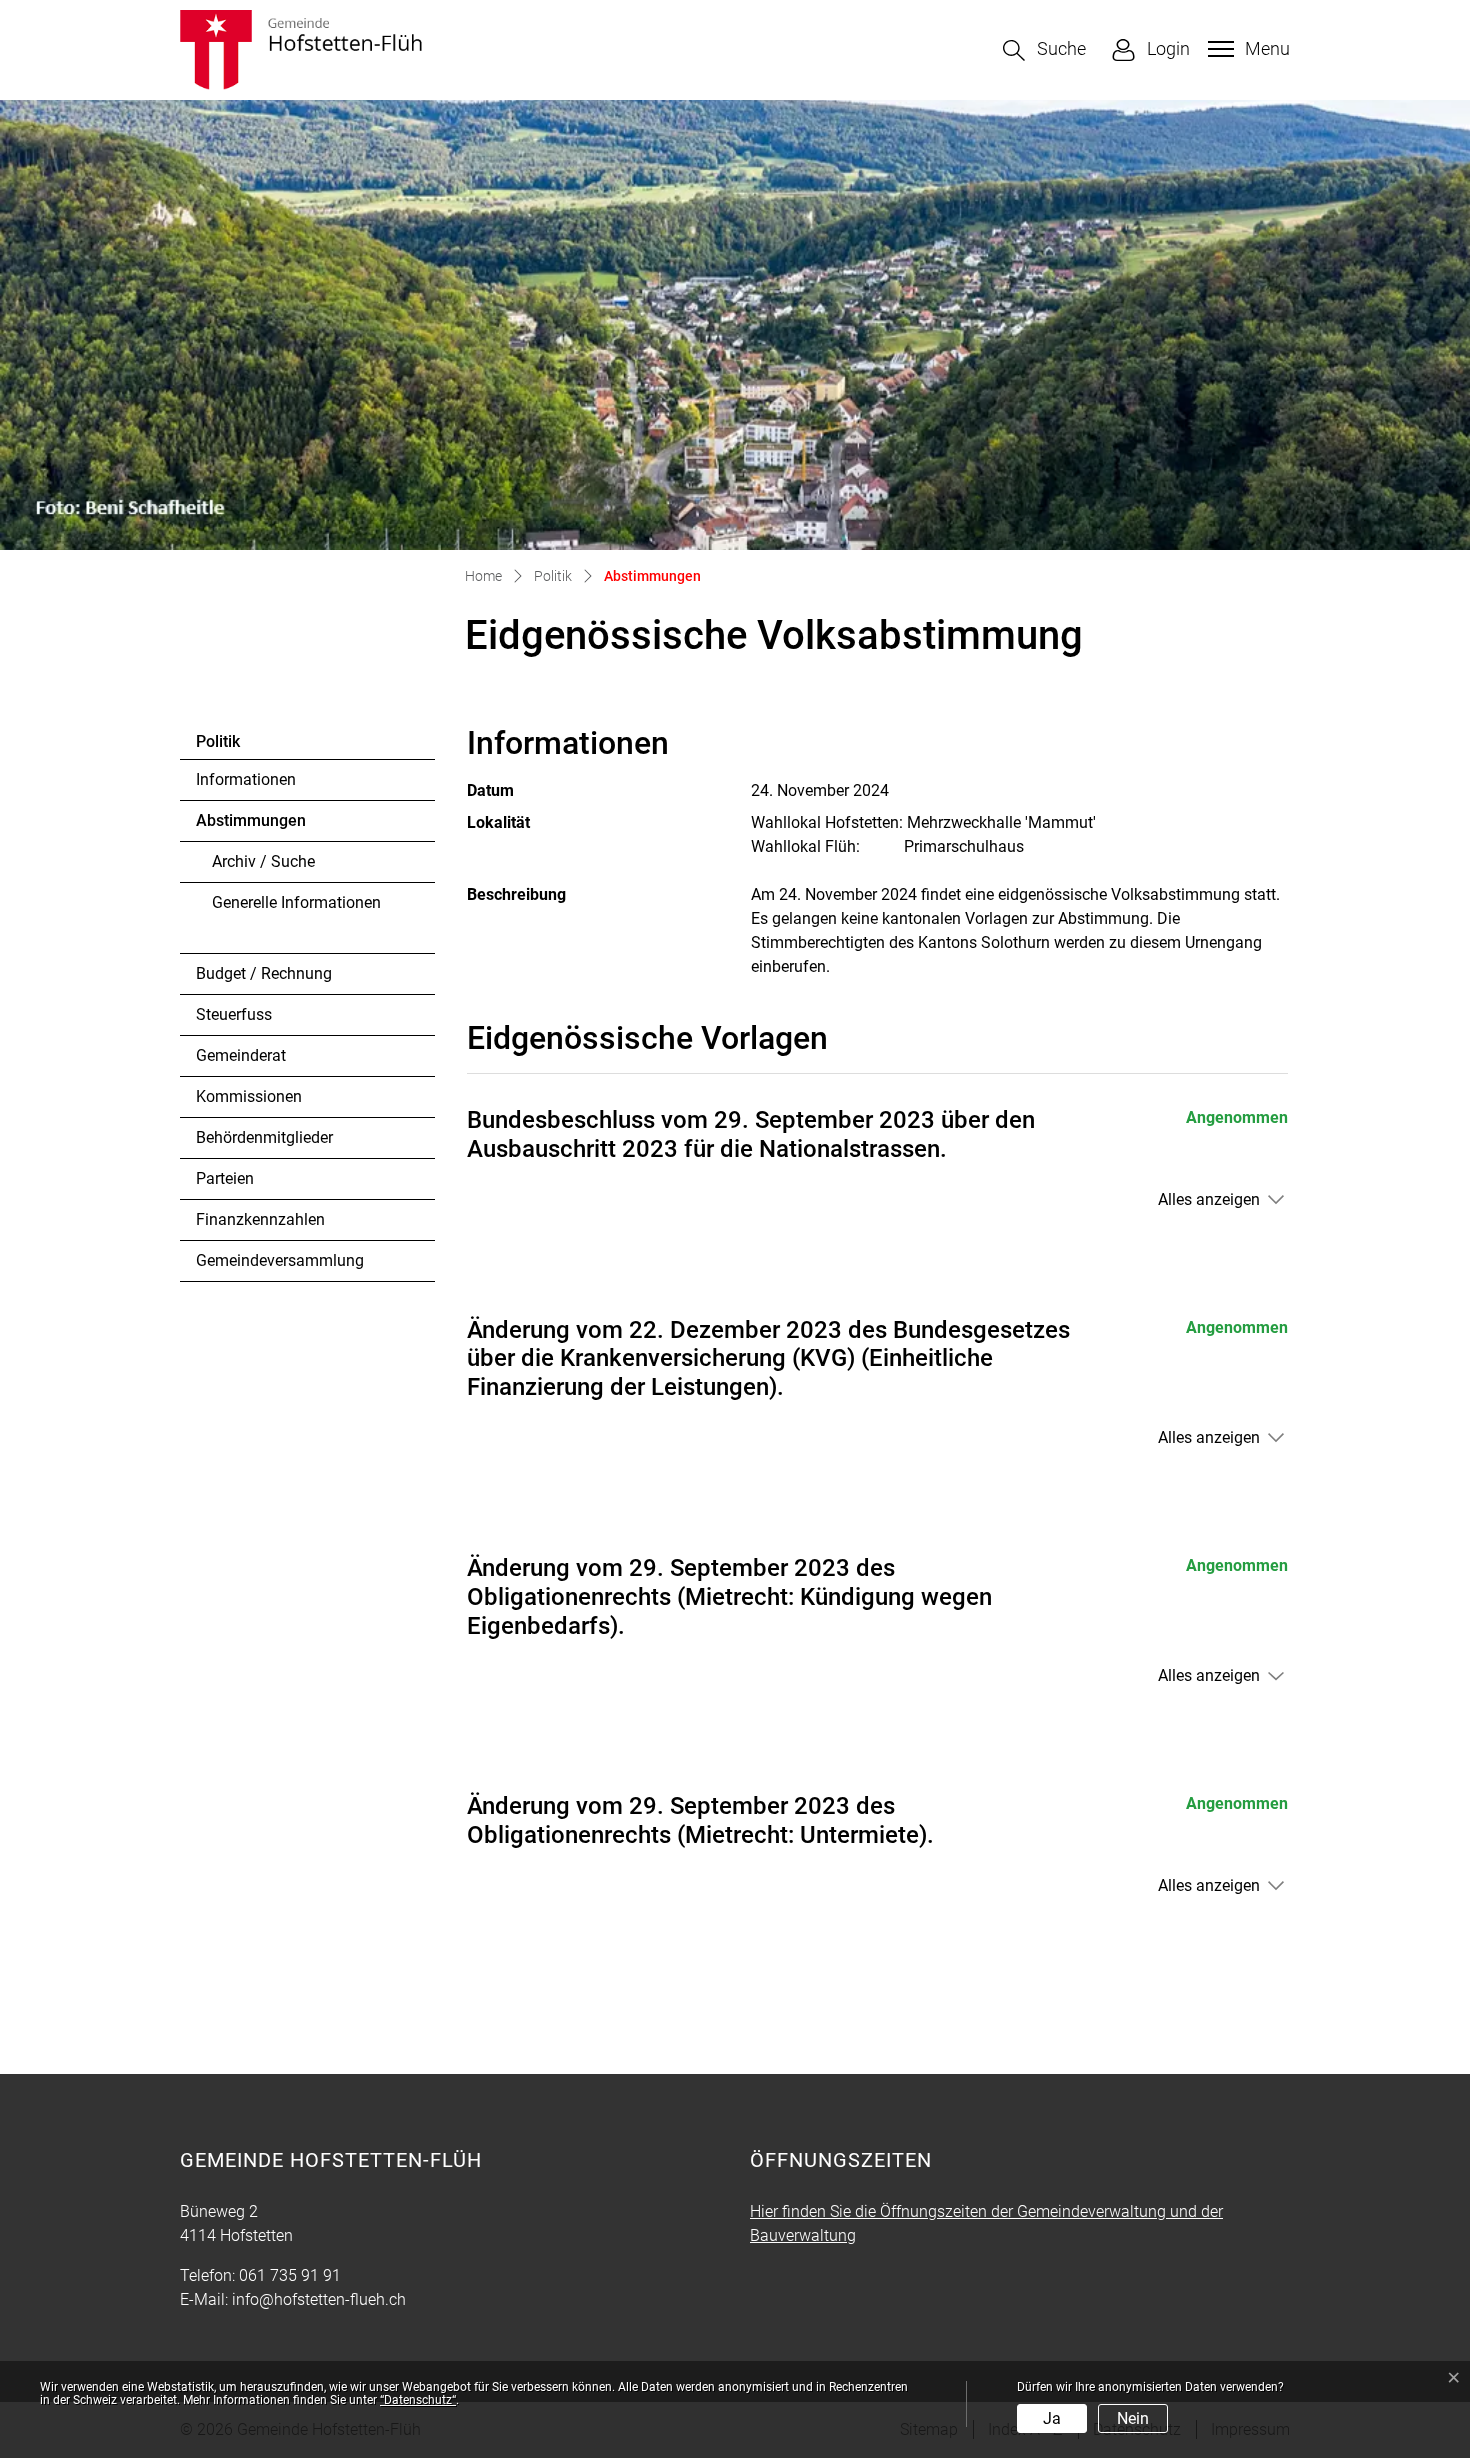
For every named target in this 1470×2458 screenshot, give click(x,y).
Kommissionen (249, 1096)
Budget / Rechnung (264, 973)
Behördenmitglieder (264, 1137)
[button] (1044, 50)
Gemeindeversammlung (280, 1260)
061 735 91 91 (290, 2275)
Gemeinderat (241, 1055)
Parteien (225, 1178)
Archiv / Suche (263, 861)
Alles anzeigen (1209, 1199)
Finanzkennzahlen (260, 1219)
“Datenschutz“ (418, 2400)
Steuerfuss (234, 1014)
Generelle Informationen (296, 902)
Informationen (246, 779)
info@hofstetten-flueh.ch (319, 2299)
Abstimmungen (251, 826)
